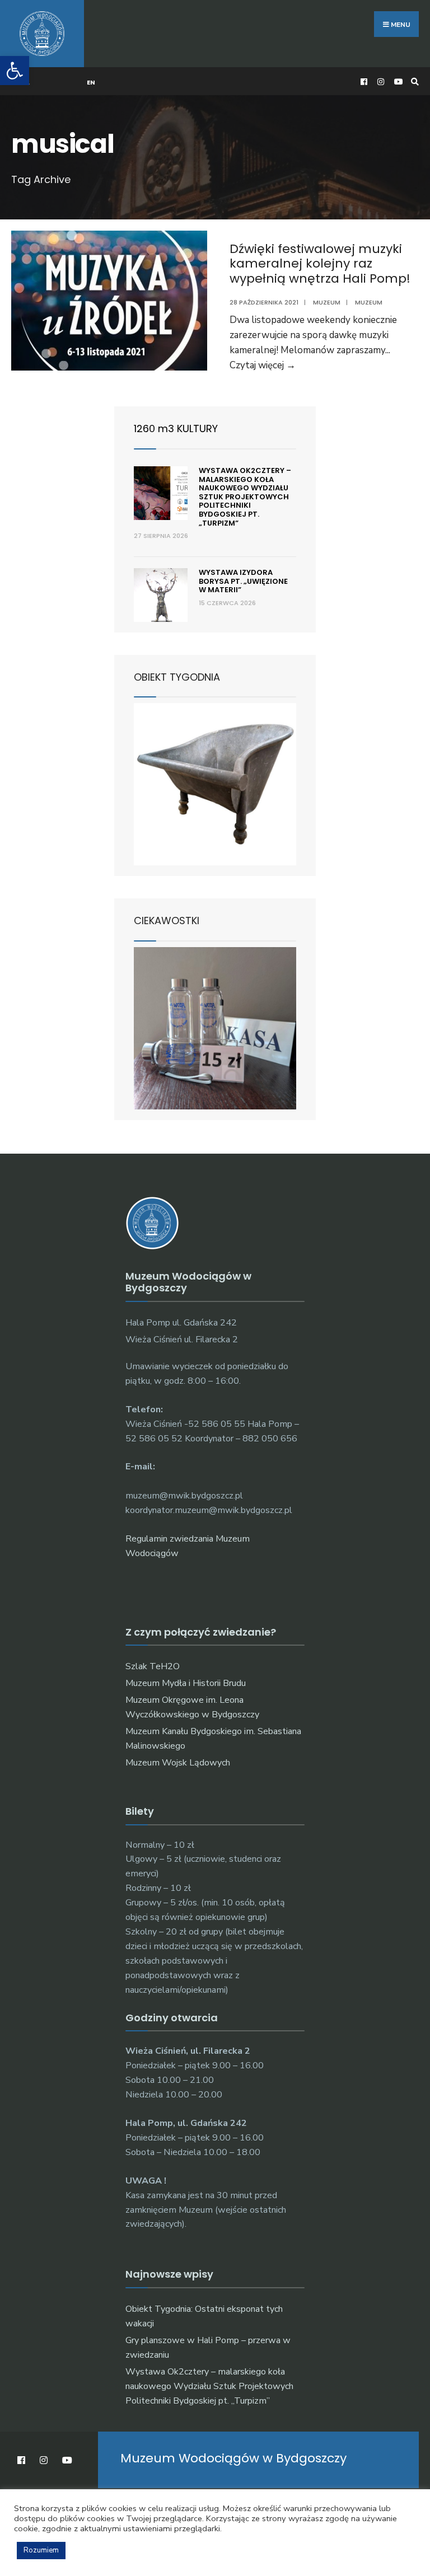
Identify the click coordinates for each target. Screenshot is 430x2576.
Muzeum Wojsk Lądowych (178, 1763)
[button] (15, 71)
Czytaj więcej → (263, 365)
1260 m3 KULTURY (176, 428)
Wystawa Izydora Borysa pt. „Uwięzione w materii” (243, 581)
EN (91, 82)
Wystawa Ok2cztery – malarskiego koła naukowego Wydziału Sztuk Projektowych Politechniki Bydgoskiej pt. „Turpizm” (245, 497)
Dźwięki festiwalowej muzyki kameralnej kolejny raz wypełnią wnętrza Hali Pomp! (320, 264)
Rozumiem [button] (41, 2550)
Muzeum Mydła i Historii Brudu (186, 1683)
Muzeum (327, 302)
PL (26, 82)
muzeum (369, 302)
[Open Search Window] (413, 81)
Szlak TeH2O (153, 1666)
